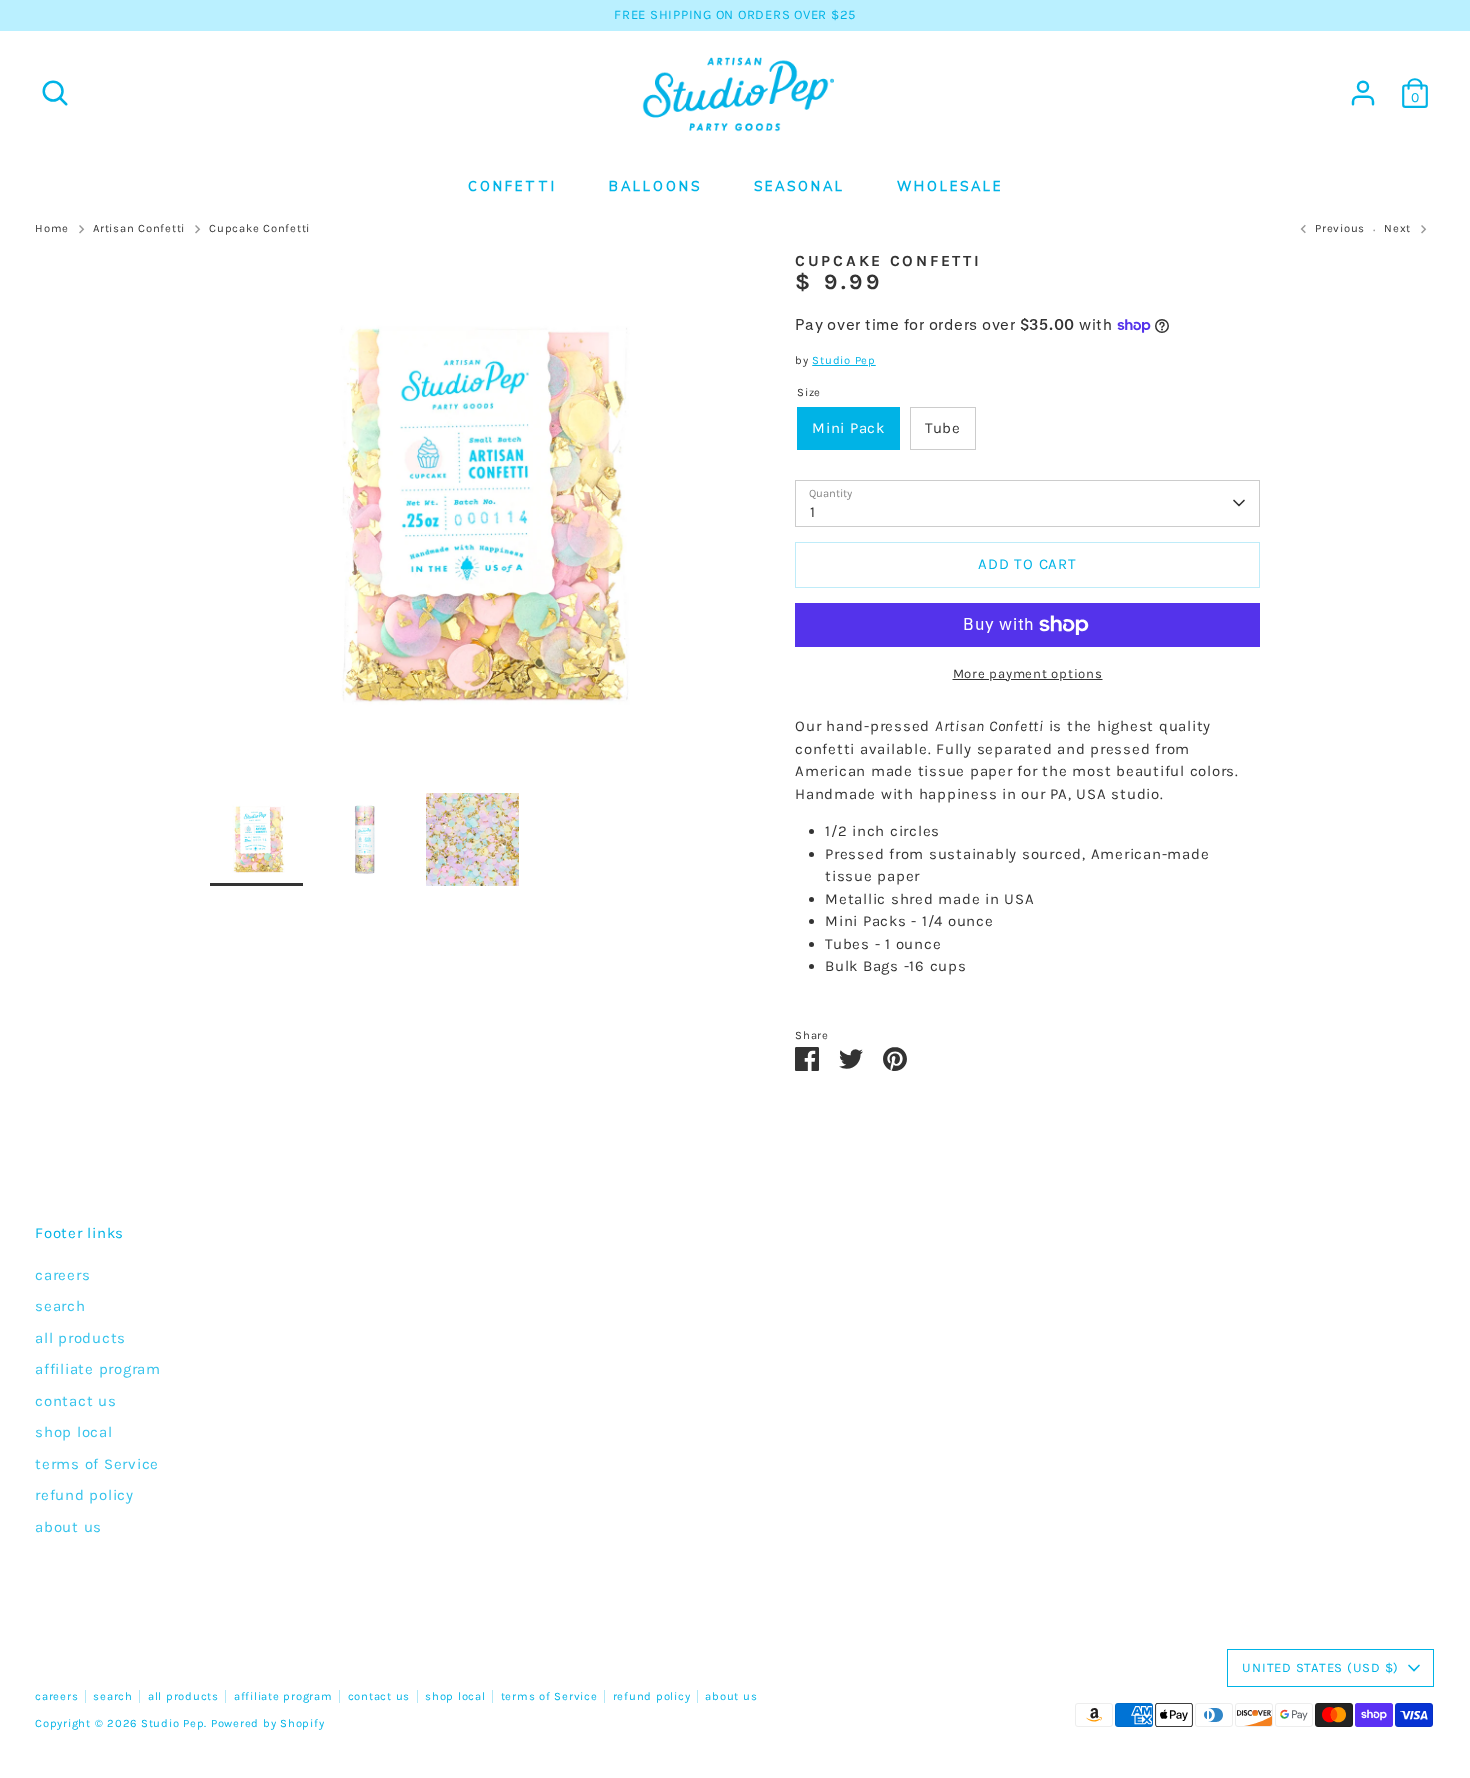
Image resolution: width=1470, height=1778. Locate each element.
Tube (943, 428)
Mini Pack (848, 428)
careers (62, 1275)
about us (68, 1527)
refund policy (84, 1495)
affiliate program (98, 1369)
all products (80, 1338)
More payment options (1028, 673)
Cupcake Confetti (259, 228)
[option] (472, 523)
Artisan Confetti (139, 228)
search (60, 1306)
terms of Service (97, 1464)
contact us (76, 1401)
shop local (74, 1432)
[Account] (1363, 93)
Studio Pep (844, 360)
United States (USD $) (1320, 1667)
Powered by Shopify (268, 1723)
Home (52, 228)
